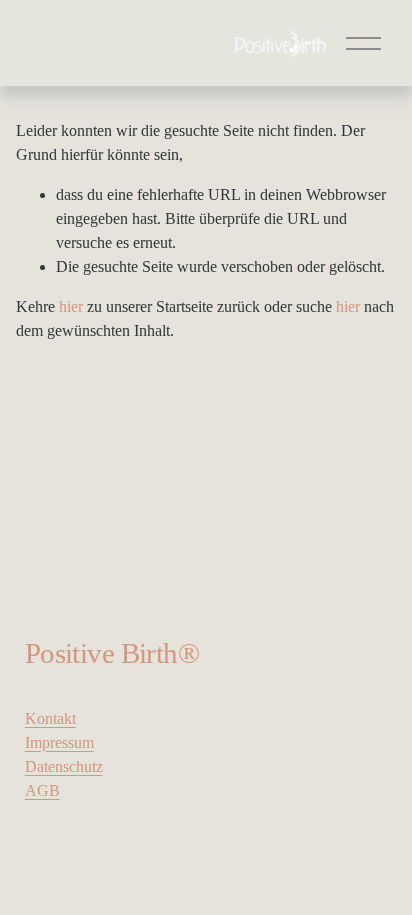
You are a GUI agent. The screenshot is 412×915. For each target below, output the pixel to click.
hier (71, 306)
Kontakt (50, 718)
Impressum (59, 742)
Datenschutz (64, 766)
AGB (42, 790)
